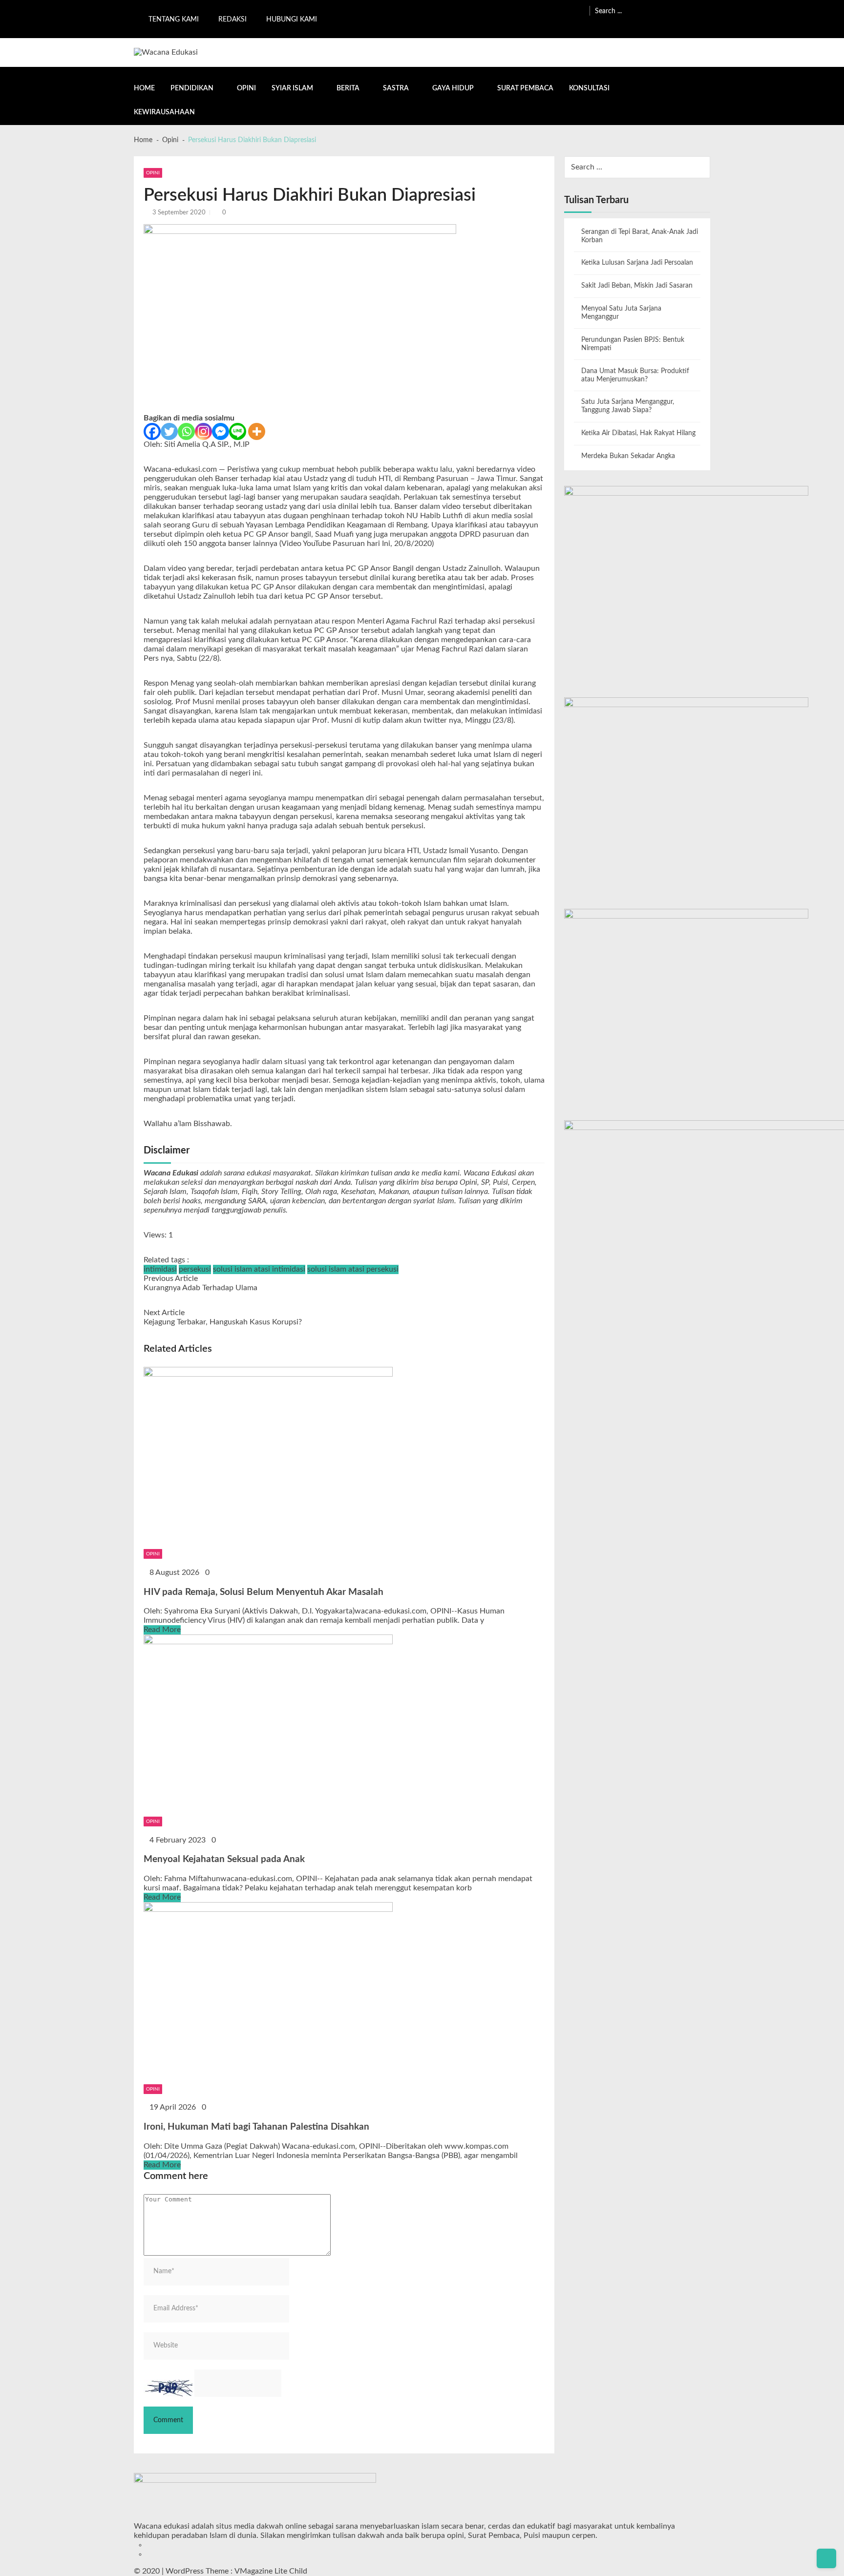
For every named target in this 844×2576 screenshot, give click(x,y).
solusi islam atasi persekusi (353, 1269)
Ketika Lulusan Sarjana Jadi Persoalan (637, 263)
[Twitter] (169, 431)
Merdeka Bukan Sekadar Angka (628, 456)
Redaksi (232, 20)
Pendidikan (192, 88)
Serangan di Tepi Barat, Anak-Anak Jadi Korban (640, 236)
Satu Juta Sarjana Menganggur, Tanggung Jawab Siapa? (628, 406)
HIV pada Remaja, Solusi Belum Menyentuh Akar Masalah (264, 1592)
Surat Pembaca (525, 88)
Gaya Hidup (453, 88)
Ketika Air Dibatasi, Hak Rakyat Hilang (638, 433)
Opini (246, 88)
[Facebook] (152, 431)
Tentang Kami (174, 20)
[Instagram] (203, 431)
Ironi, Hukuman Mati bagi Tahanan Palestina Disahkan (256, 2127)
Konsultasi (589, 88)
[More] (257, 431)
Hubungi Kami (292, 20)
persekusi (195, 1269)
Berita (348, 88)
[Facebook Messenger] (221, 431)
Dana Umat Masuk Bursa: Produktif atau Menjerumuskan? (635, 375)
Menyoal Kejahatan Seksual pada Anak (224, 1859)
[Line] (238, 431)
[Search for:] (653, 10)
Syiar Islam (292, 88)
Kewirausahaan (164, 112)
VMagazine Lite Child (271, 2571)
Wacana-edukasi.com (180, 469)
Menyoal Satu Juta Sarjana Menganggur (621, 313)
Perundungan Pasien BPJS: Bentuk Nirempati (633, 344)
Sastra (396, 88)
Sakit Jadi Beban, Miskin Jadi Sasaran (637, 286)
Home (144, 88)
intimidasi (160, 1269)
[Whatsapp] (186, 431)
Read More (162, 1630)
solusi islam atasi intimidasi (259, 1269)
